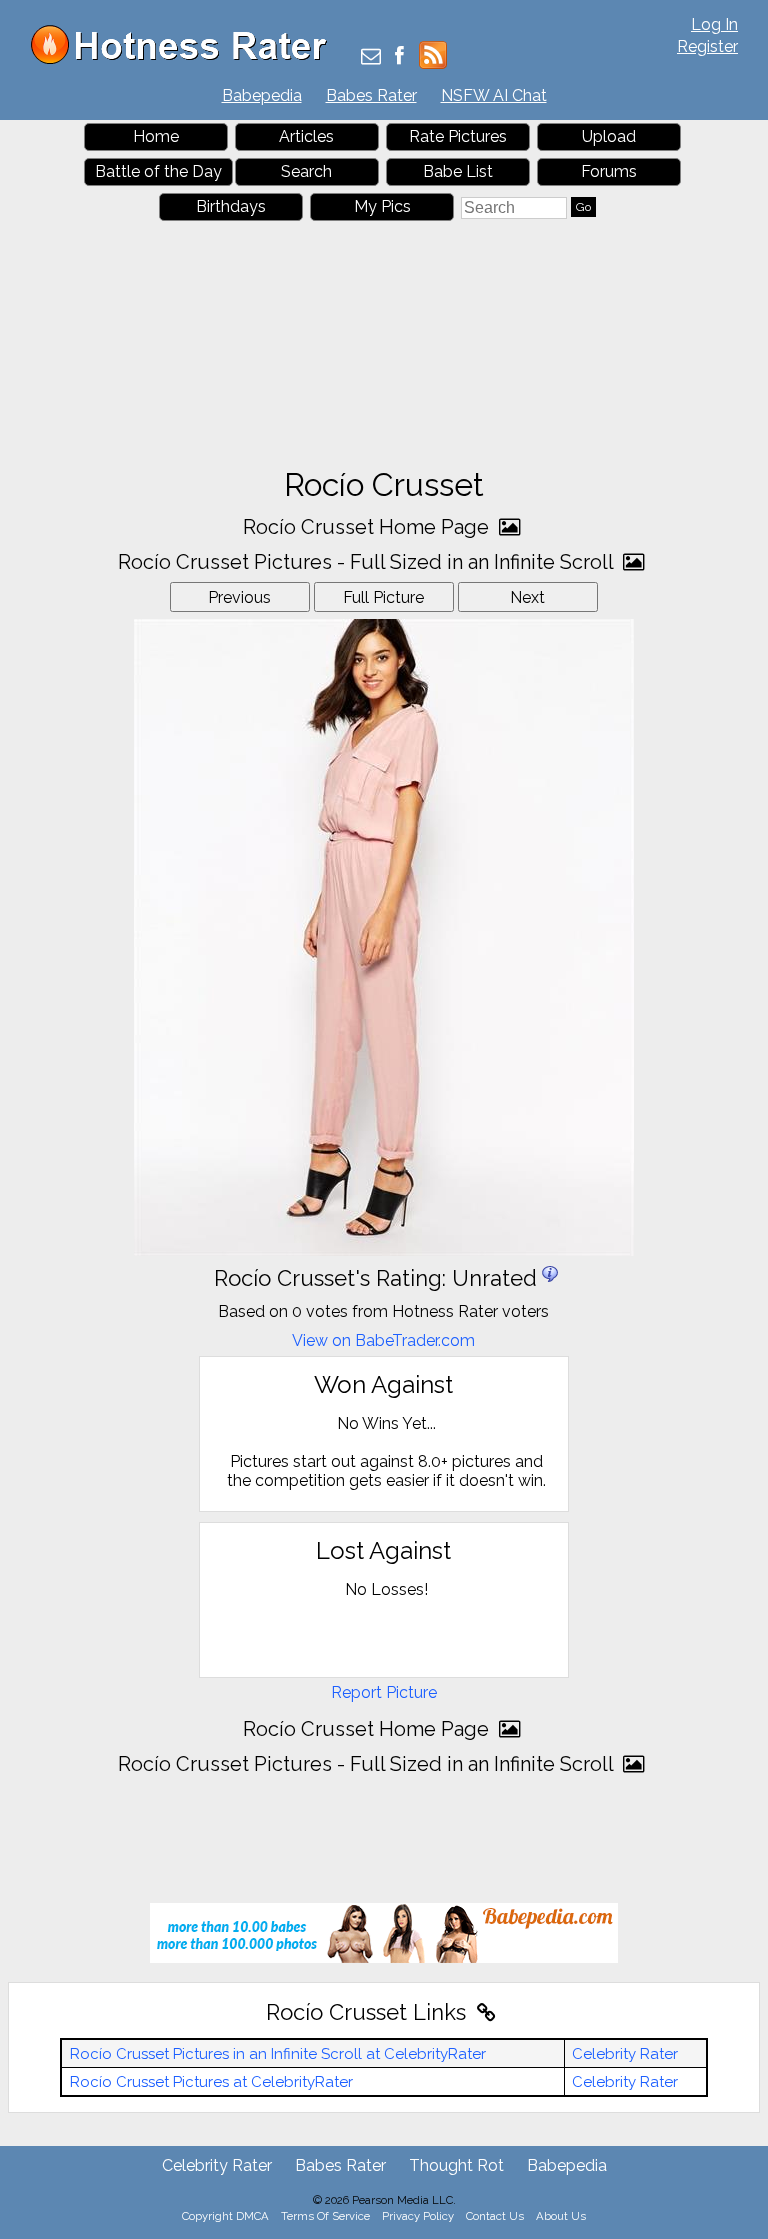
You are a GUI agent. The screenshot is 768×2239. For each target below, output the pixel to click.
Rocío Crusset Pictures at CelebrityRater (211, 2082)
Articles (306, 136)
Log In (714, 24)
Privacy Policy (418, 2216)
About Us (561, 2216)
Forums (609, 171)
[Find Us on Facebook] (399, 57)
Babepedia (262, 95)
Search (306, 171)
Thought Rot (456, 2165)
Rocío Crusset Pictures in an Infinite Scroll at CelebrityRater (278, 2054)
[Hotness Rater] (186, 59)
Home (156, 136)
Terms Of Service (325, 2216)
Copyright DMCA (225, 2216)
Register (707, 46)
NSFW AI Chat (494, 95)
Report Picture (384, 1692)
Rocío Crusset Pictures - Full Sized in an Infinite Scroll (368, 562)
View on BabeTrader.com (383, 1340)
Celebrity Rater (625, 2054)
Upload (609, 136)
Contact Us (495, 2216)
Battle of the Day (158, 171)
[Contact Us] (371, 57)
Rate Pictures (458, 136)
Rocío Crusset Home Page (368, 527)
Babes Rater (371, 95)
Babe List (458, 171)
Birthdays (231, 206)
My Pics (382, 206)
